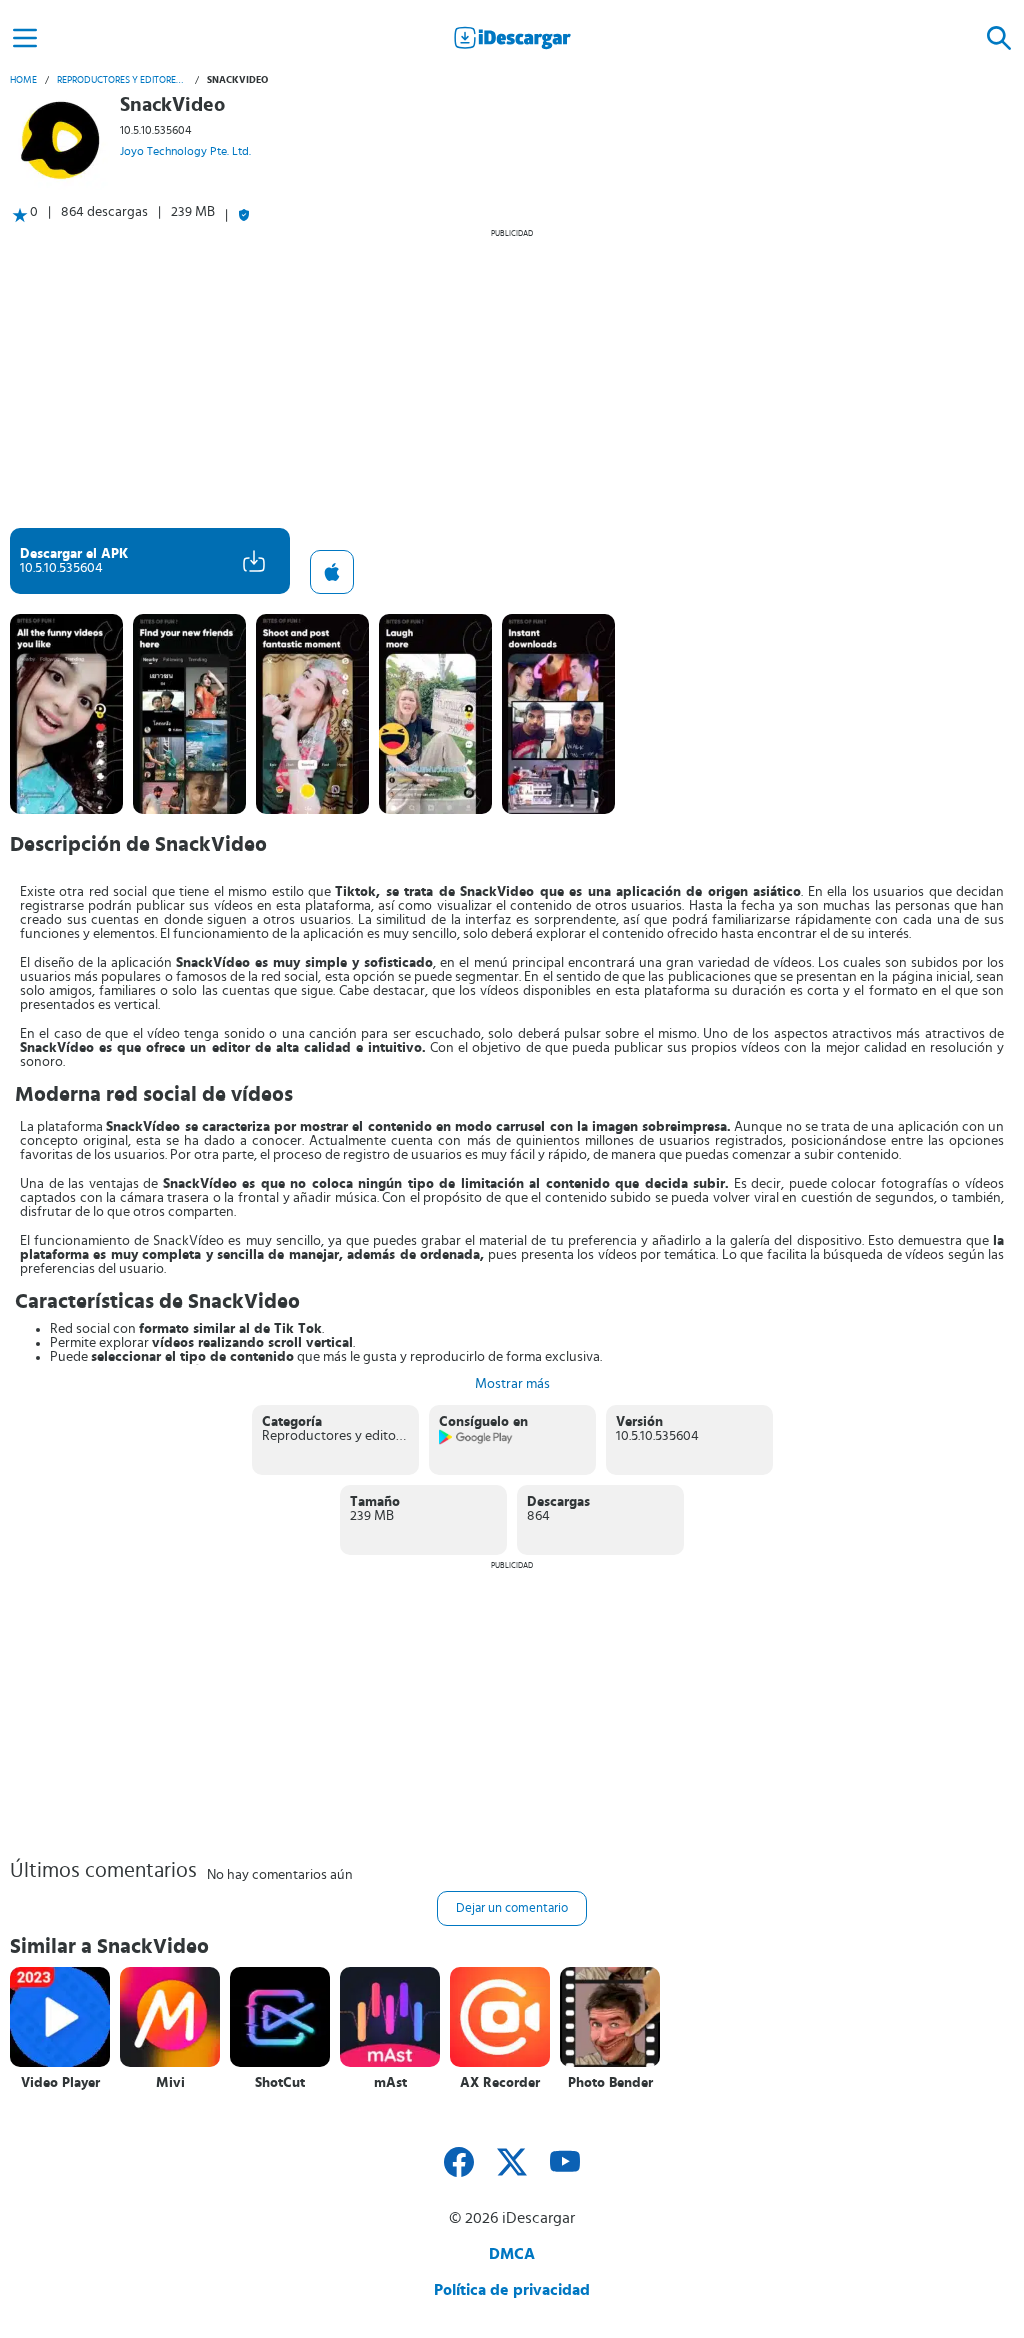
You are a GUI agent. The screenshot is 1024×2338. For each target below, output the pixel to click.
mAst (390, 2083)
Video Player (60, 2083)
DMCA (512, 2254)
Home (23, 80)
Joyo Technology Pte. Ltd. (185, 151)
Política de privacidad (512, 2290)
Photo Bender (610, 2083)
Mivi (170, 2083)
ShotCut (280, 2083)
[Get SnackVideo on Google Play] (476, 1441)
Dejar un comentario (512, 1908)
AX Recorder (500, 2083)
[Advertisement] (512, 378)
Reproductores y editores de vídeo (122, 80)
